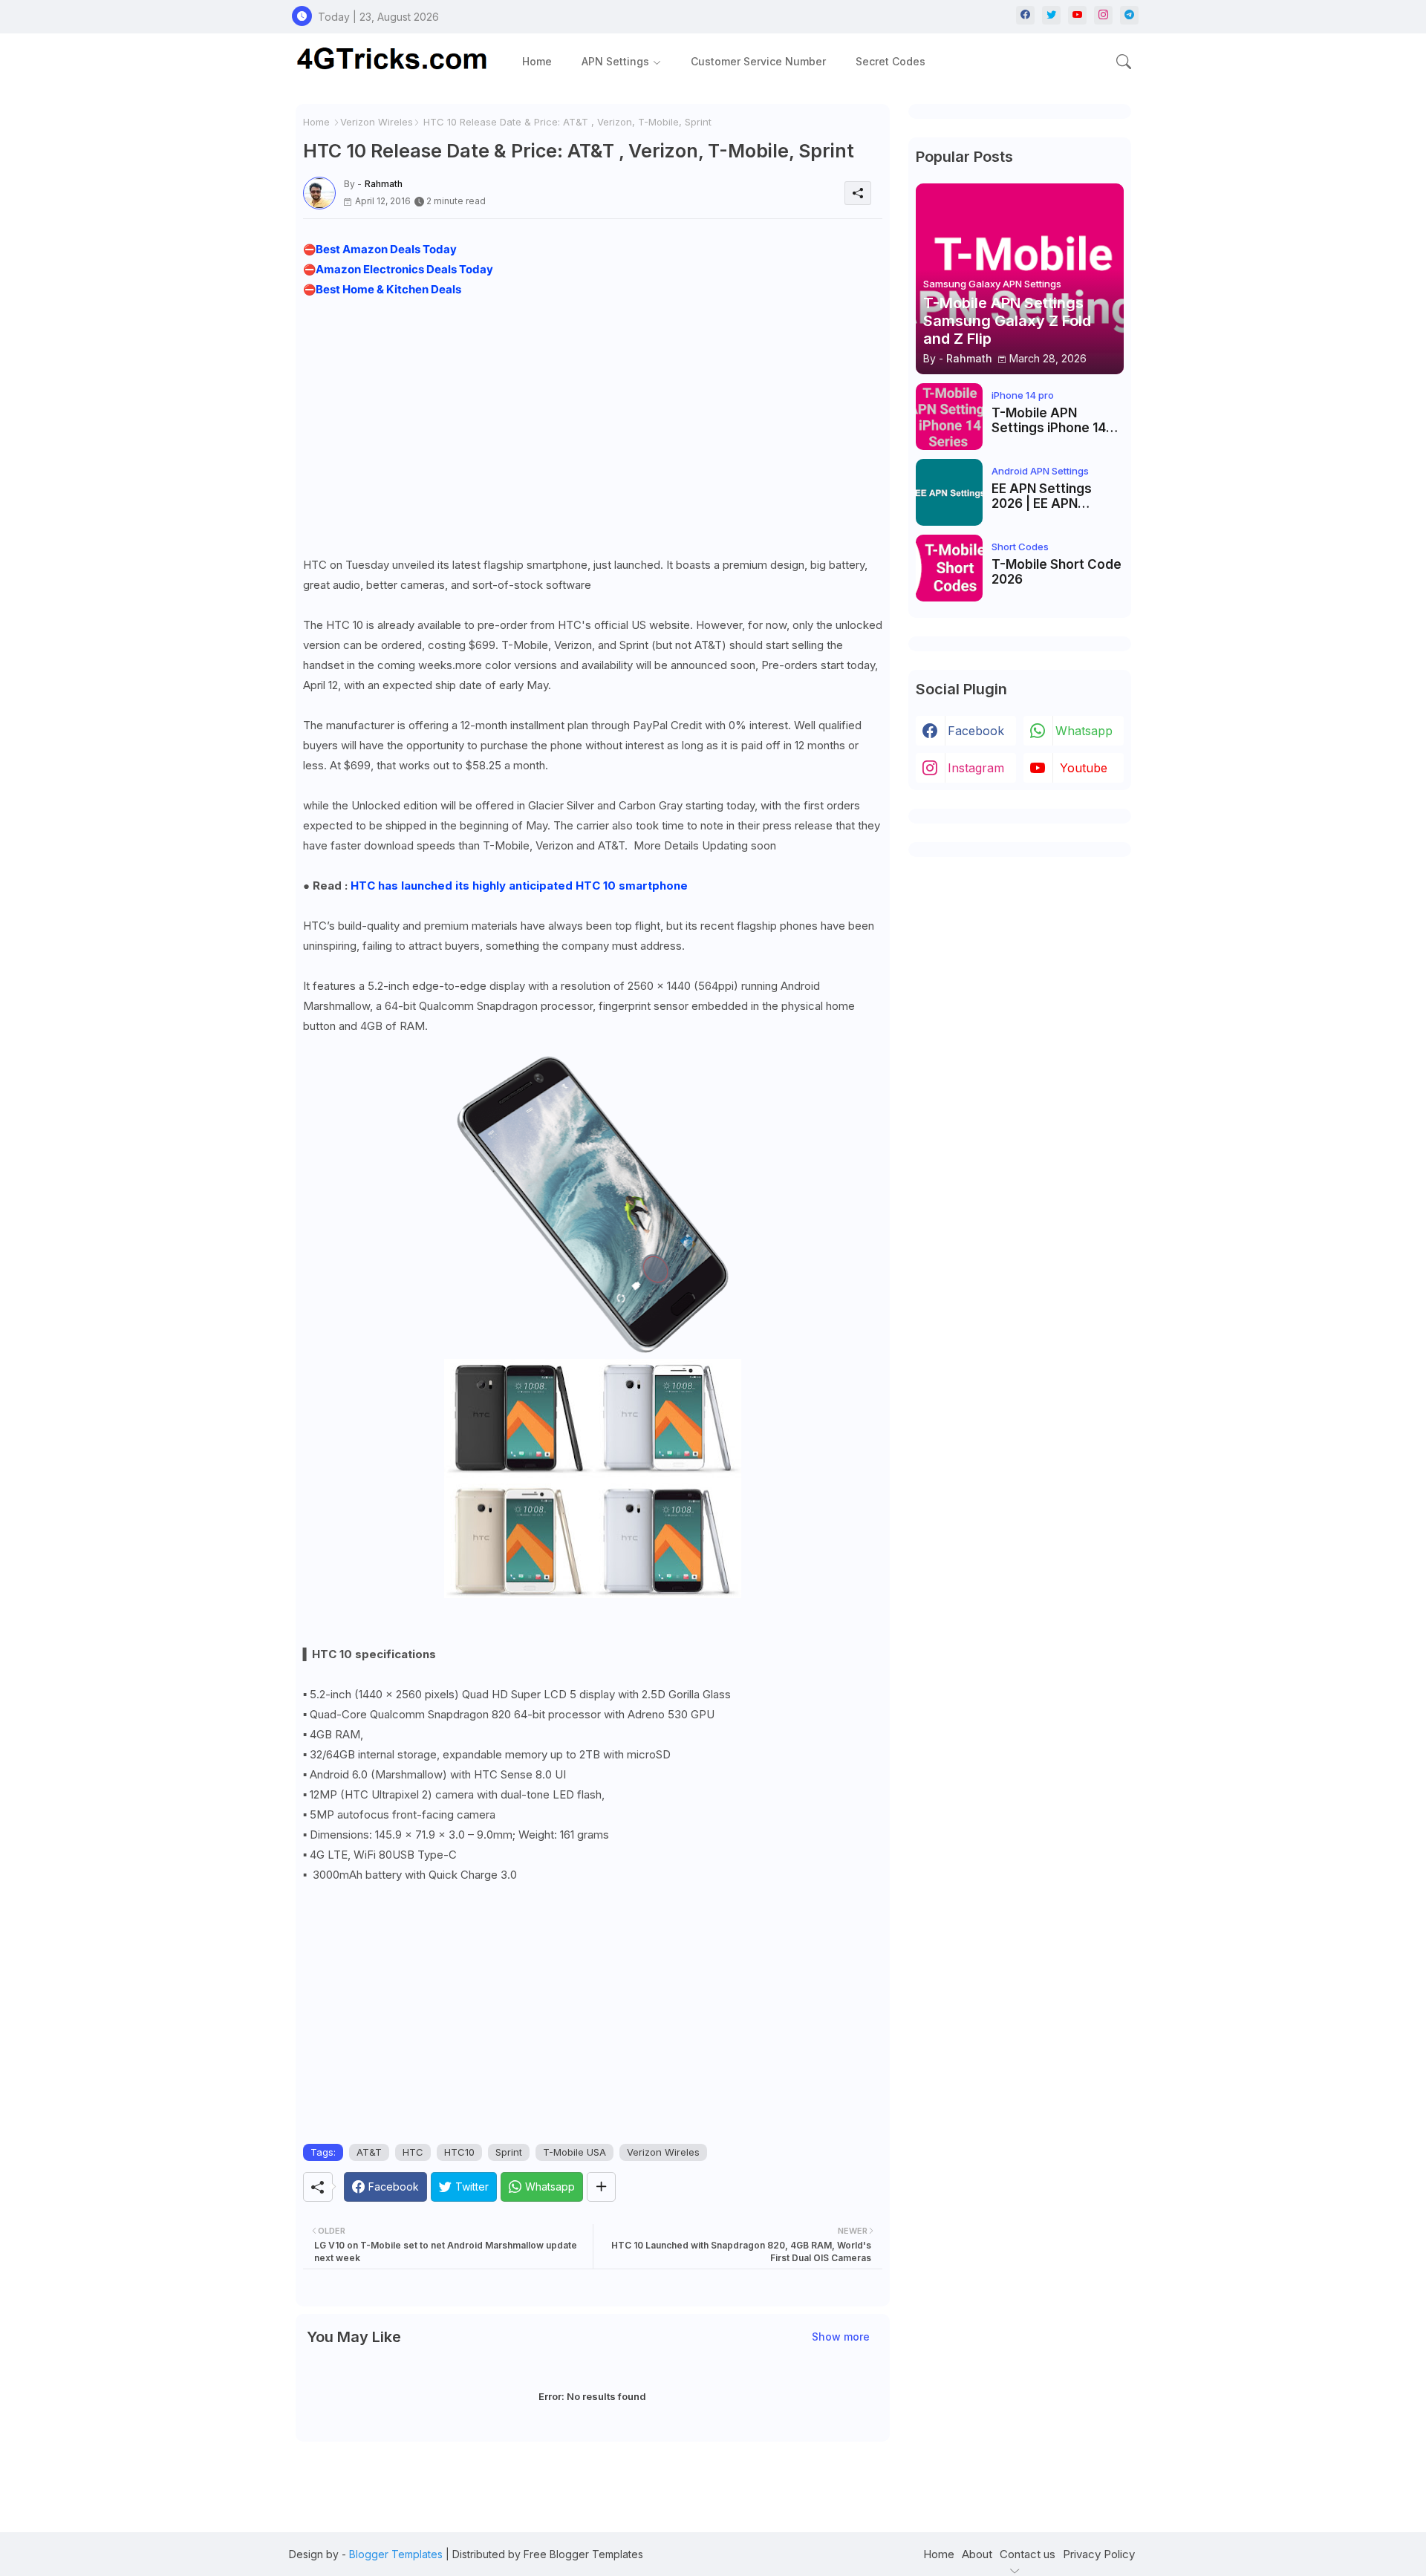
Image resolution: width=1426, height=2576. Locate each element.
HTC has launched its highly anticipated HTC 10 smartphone (519, 886)
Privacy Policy (1099, 2554)
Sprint (509, 2152)
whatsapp (1084, 731)
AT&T (369, 2152)
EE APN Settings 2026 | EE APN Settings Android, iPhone (1046, 496)
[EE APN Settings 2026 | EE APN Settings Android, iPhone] (949, 492)
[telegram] (1129, 15)
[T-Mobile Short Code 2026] (949, 568)
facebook (976, 731)
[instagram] (1103, 15)
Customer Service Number (758, 61)
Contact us (1028, 2554)
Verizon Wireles (377, 122)
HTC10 (459, 2152)
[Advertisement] (593, 423)
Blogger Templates (396, 2554)
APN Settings (615, 61)
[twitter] (1051, 15)
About (977, 2554)
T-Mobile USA (574, 2152)
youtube (1084, 768)
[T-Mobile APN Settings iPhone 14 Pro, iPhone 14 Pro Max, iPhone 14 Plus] (949, 417)
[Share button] (601, 2187)
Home (537, 61)
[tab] (537, 61)
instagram (976, 768)
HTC (413, 2152)
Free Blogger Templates (583, 2554)
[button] (1124, 62)
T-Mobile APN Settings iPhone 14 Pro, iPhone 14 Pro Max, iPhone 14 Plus (1052, 421)
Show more (841, 2337)
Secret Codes (891, 61)
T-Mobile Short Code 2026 (1057, 572)
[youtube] (1077, 15)
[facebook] (1025, 15)
